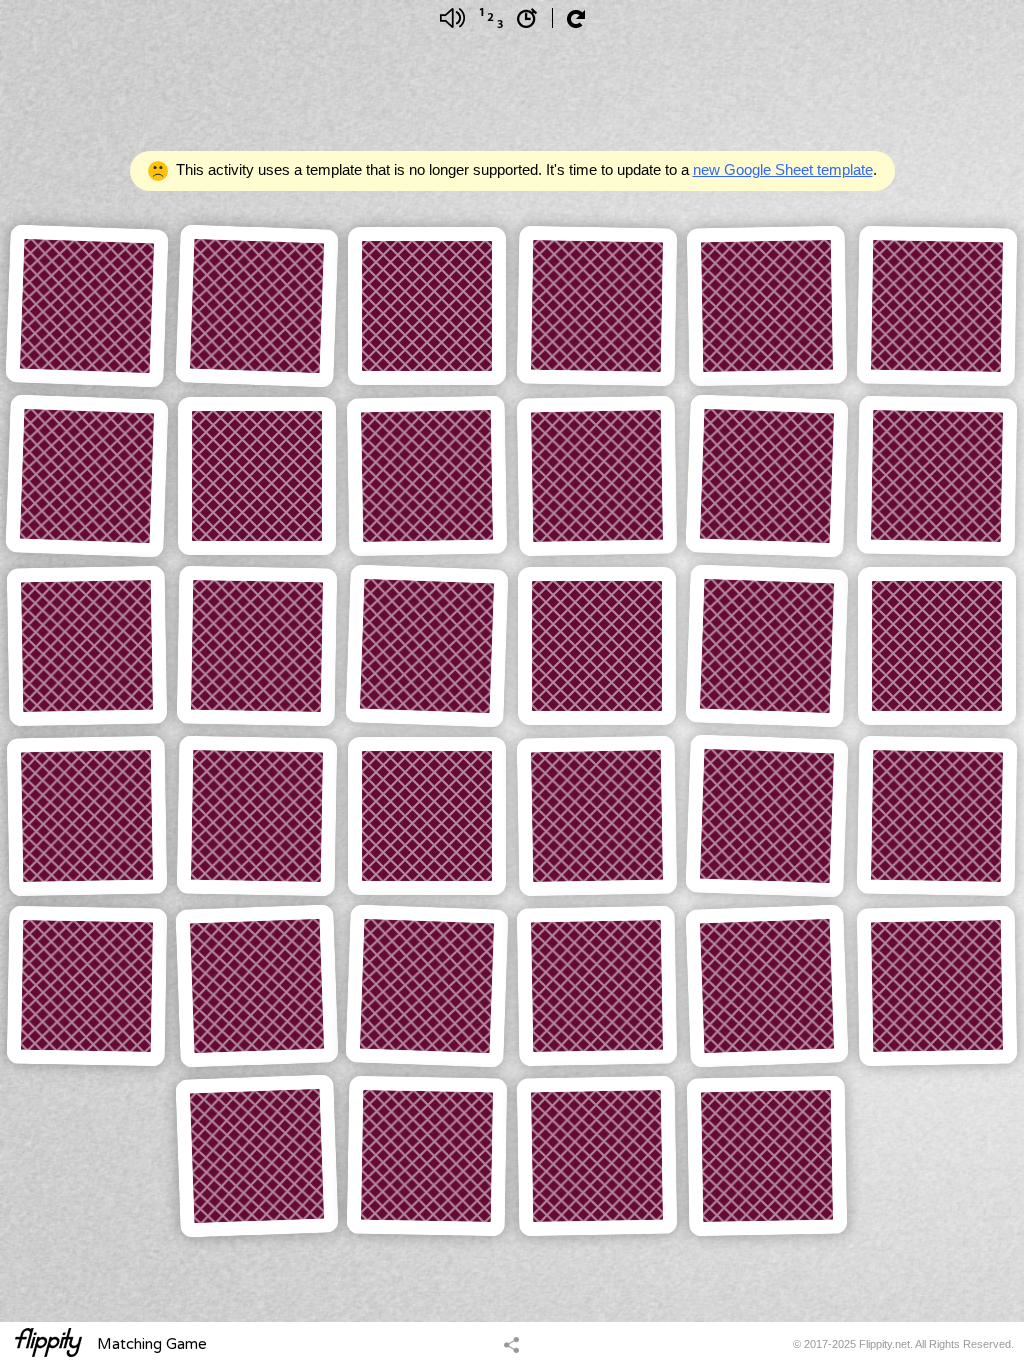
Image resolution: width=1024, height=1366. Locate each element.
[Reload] (576, 19)
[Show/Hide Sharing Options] (511, 1344)
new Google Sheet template (783, 169)
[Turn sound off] (452, 18)
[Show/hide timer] (527, 18)
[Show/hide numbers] (491, 18)
